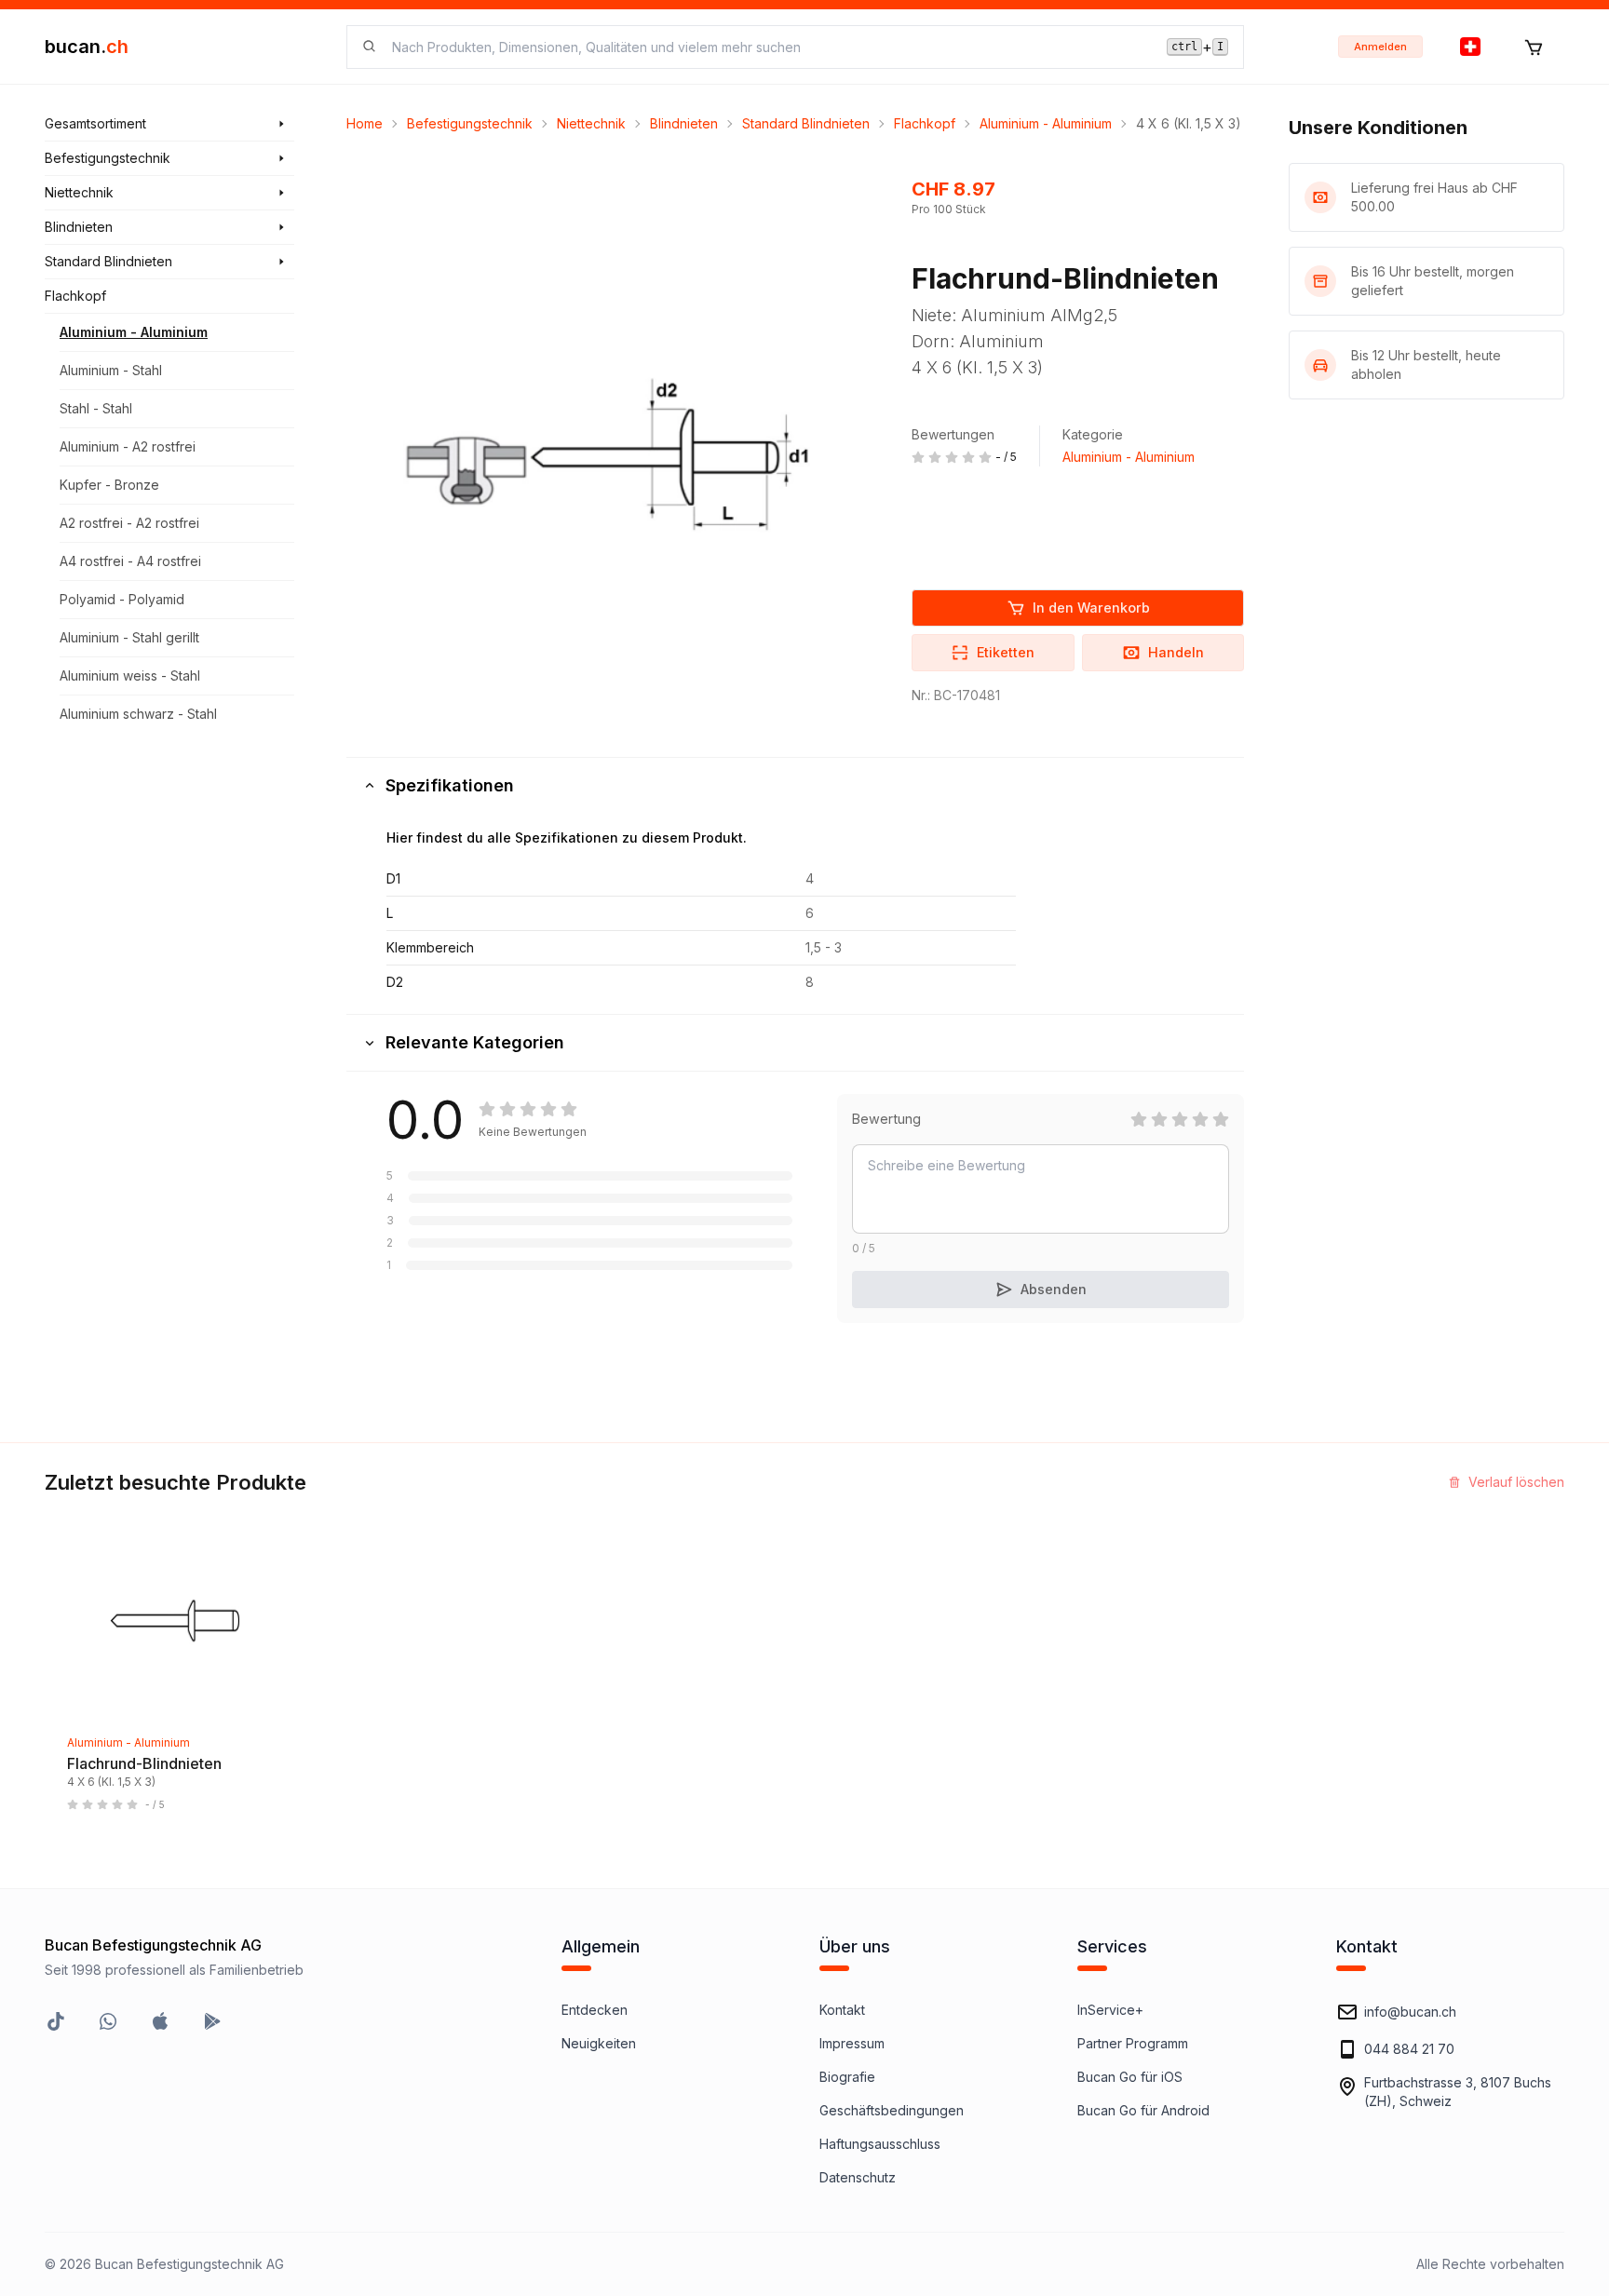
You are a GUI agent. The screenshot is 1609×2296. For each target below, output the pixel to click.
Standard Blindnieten (806, 123)
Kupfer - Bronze (109, 485)
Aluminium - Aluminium (134, 332)
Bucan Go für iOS (1130, 2077)
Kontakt (842, 2010)
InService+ (1110, 2010)
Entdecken (595, 2010)
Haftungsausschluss (880, 2144)
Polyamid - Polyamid (122, 599)
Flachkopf (925, 123)
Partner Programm (1133, 2043)
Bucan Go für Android (1143, 2110)
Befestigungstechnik (470, 123)
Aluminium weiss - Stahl (130, 675)
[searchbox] (768, 47)
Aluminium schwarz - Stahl (138, 714)
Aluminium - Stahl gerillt (129, 637)
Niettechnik (591, 123)
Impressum (852, 2043)
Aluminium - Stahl (111, 370)
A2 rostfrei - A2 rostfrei (129, 523)
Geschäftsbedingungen (892, 2110)
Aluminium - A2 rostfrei (128, 446)
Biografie (847, 2077)
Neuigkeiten (599, 2043)
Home (365, 123)
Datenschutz (858, 2177)
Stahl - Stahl (96, 408)
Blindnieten (684, 123)
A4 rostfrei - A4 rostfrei (130, 561)
